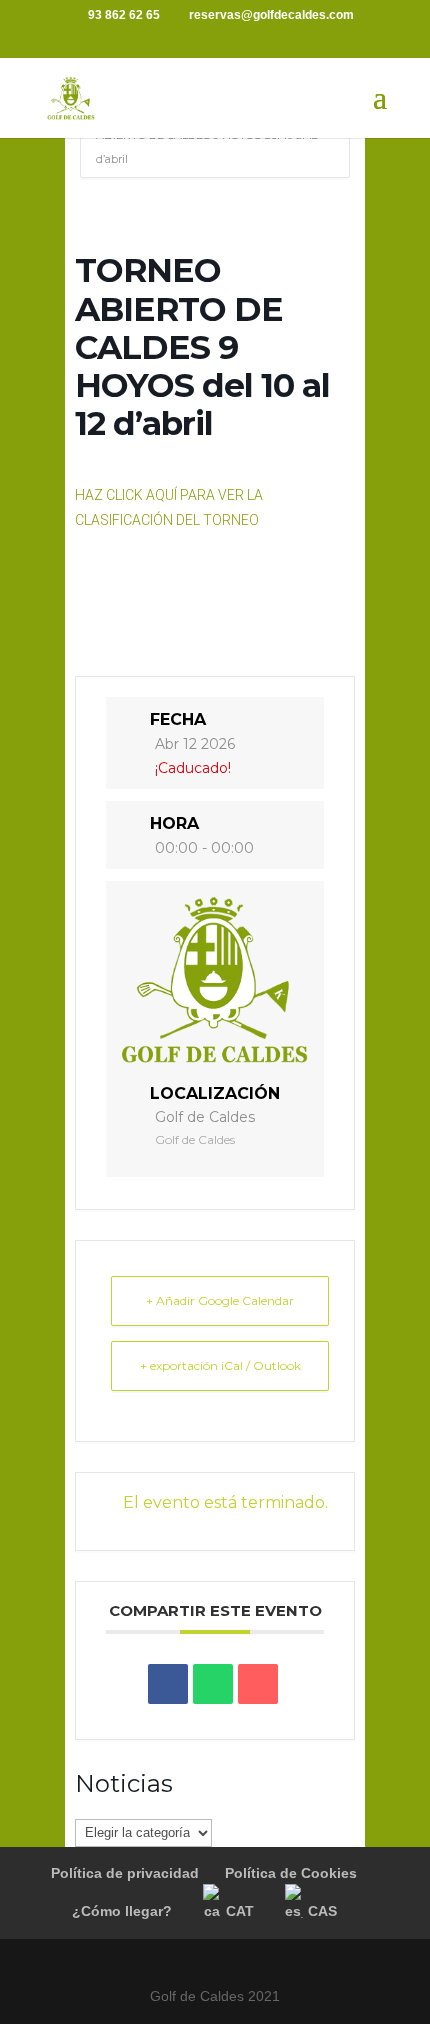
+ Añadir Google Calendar (220, 1300)
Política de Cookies (291, 1873)
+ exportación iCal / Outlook (220, 1365)
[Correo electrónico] (258, 1684)
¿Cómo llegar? (122, 1911)
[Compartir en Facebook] (168, 1684)
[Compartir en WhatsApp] (213, 1684)
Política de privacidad (125, 1873)
